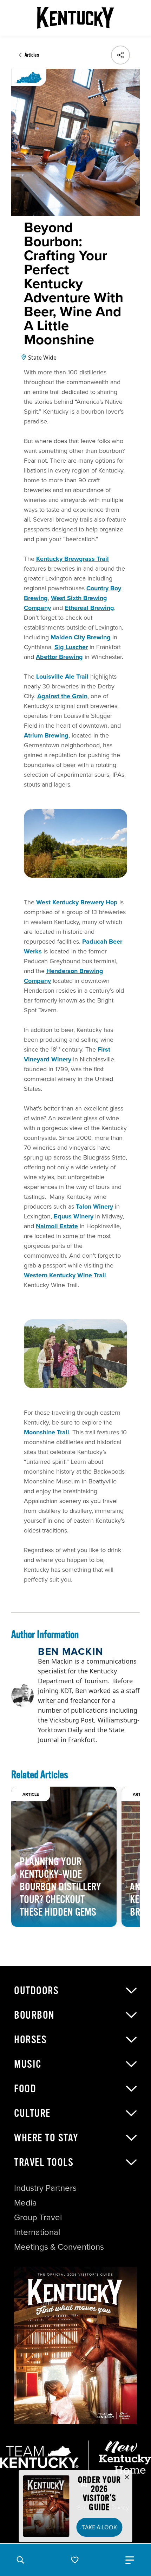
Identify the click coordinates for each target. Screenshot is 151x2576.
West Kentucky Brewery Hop (77, 902)
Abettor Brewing (59, 657)
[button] (20, 2560)
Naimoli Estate (57, 1226)
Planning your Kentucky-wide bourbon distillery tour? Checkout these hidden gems (60, 1887)
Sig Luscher (71, 647)
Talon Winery (94, 1207)
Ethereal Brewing (89, 608)
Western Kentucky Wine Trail (65, 1275)
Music (28, 2064)
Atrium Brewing (46, 735)
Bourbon (34, 2015)
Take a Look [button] (100, 2527)
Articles (32, 55)
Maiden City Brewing (81, 637)
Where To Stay (46, 2138)
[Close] (127, 2478)
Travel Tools (44, 2162)
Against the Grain (62, 696)
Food (25, 2089)
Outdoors (36, 1991)
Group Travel (38, 2217)
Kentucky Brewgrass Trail (73, 559)
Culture (32, 2113)
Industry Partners (45, 2188)
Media (25, 2202)
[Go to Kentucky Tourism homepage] (75, 18)
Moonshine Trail (47, 1432)
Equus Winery (74, 1216)
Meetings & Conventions (59, 2247)
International (37, 2232)
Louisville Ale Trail (63, 677)
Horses (30, 2040)
